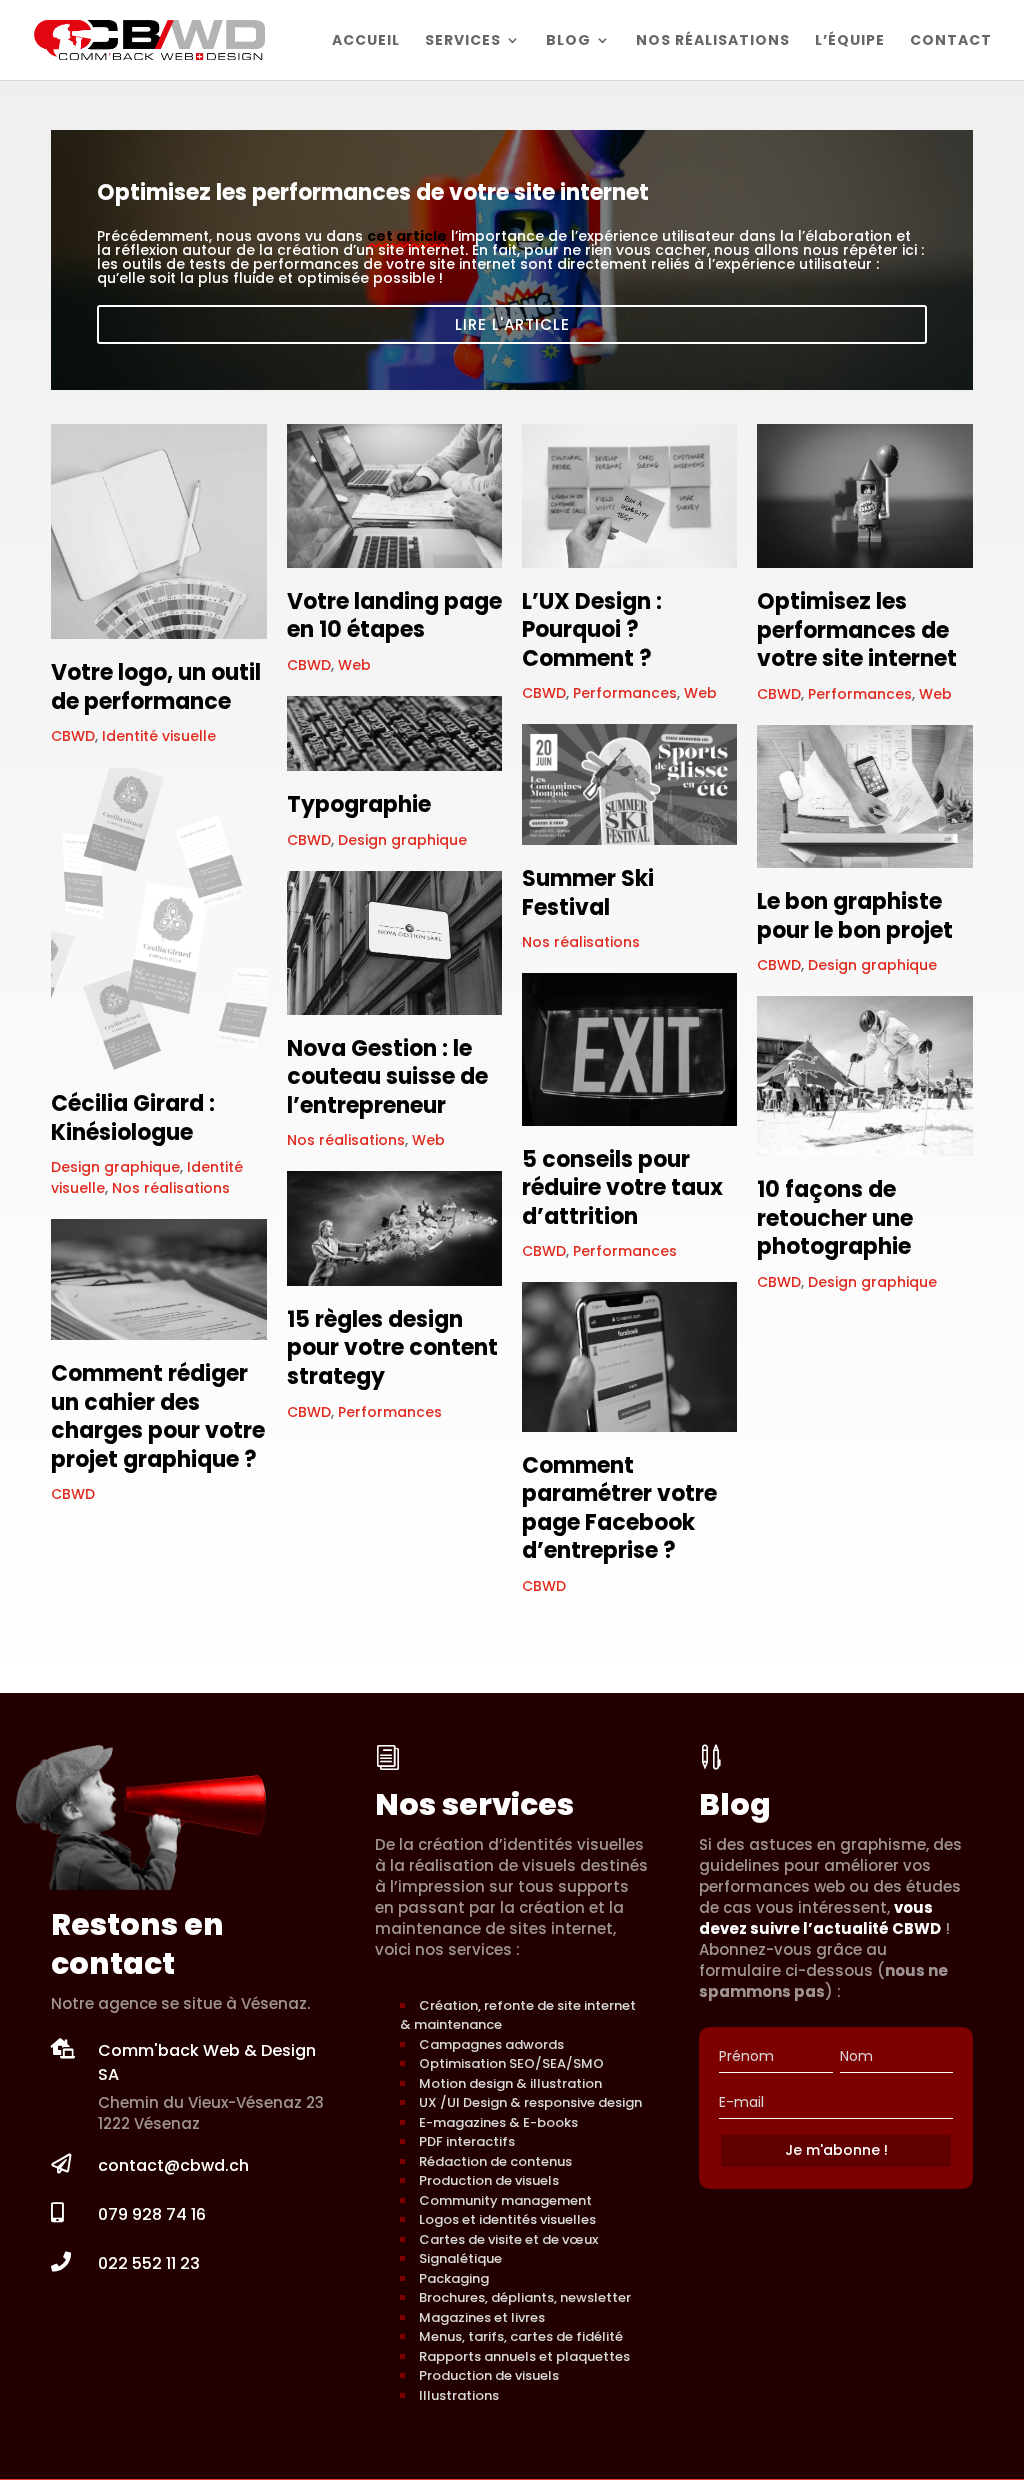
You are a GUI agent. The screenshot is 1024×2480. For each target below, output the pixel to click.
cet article (54, 236)
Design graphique (402, 840)
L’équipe (850, 41)
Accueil (366, 41)
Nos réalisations (713, 41)
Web (354, 665)
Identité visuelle (159, 736)
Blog (568, 41)
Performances (625, 693)
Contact (951, 41)
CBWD (73, 736)
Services (463, 41)
